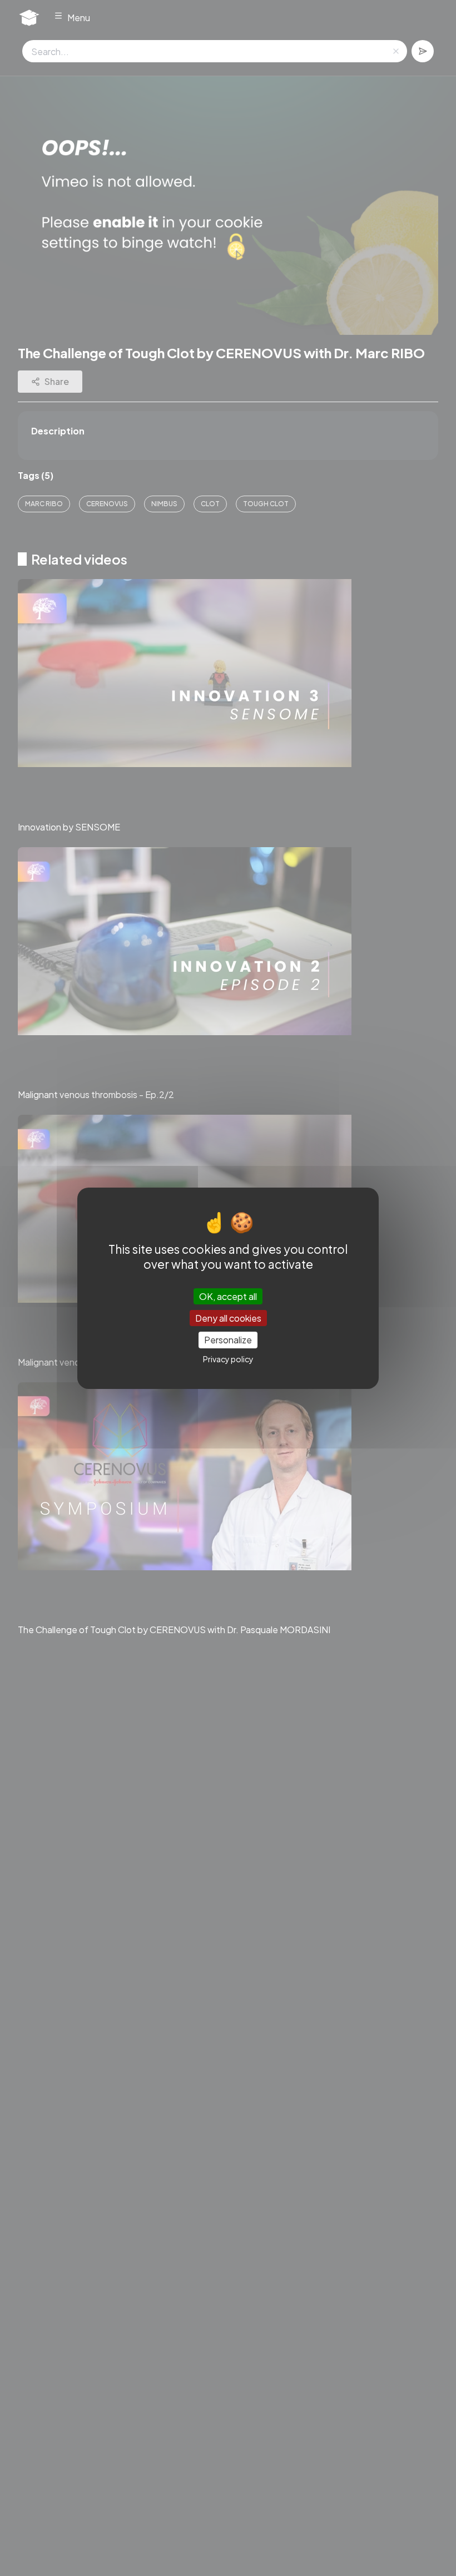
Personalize (228, 1340)
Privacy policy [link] (228, 1359)
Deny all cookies (228, 1318)
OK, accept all (228, 1296)
